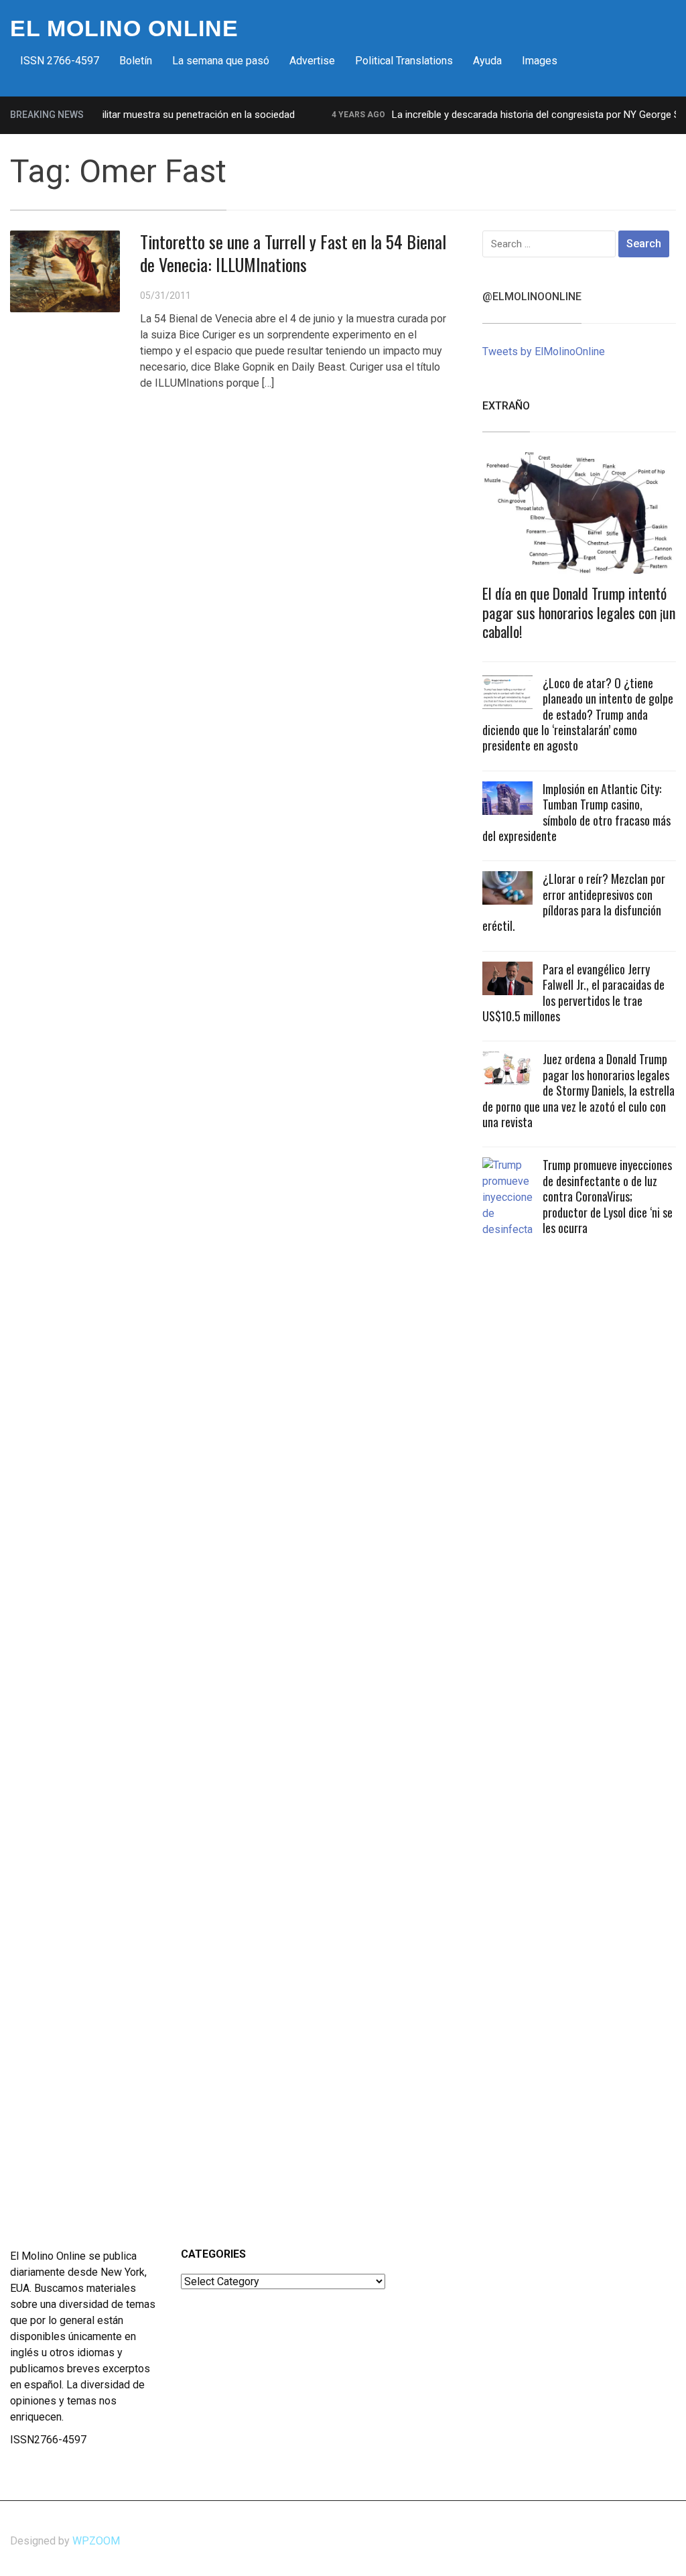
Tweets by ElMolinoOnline (544, 351)
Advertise (312, 61)
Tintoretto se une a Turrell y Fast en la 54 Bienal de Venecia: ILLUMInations (293, 253)
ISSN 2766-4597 (60, 61)
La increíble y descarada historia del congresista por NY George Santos (527, 115)
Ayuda (487, 61)
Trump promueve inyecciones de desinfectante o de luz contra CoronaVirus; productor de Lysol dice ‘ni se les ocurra (608, 1196)
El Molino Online (124, 28)
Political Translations (404, 61)
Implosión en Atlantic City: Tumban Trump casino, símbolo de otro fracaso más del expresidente (576, 812)
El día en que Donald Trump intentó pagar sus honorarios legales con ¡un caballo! (579, 612)
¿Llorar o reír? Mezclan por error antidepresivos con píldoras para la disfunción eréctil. (574, 902)
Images (540, 61)
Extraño (506, 406)
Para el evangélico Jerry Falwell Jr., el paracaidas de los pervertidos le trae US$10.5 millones (573, 992)
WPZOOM (96, 2541)
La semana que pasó (221, 61)
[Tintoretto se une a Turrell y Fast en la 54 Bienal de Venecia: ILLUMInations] (65, 270)
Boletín (136, 61)
